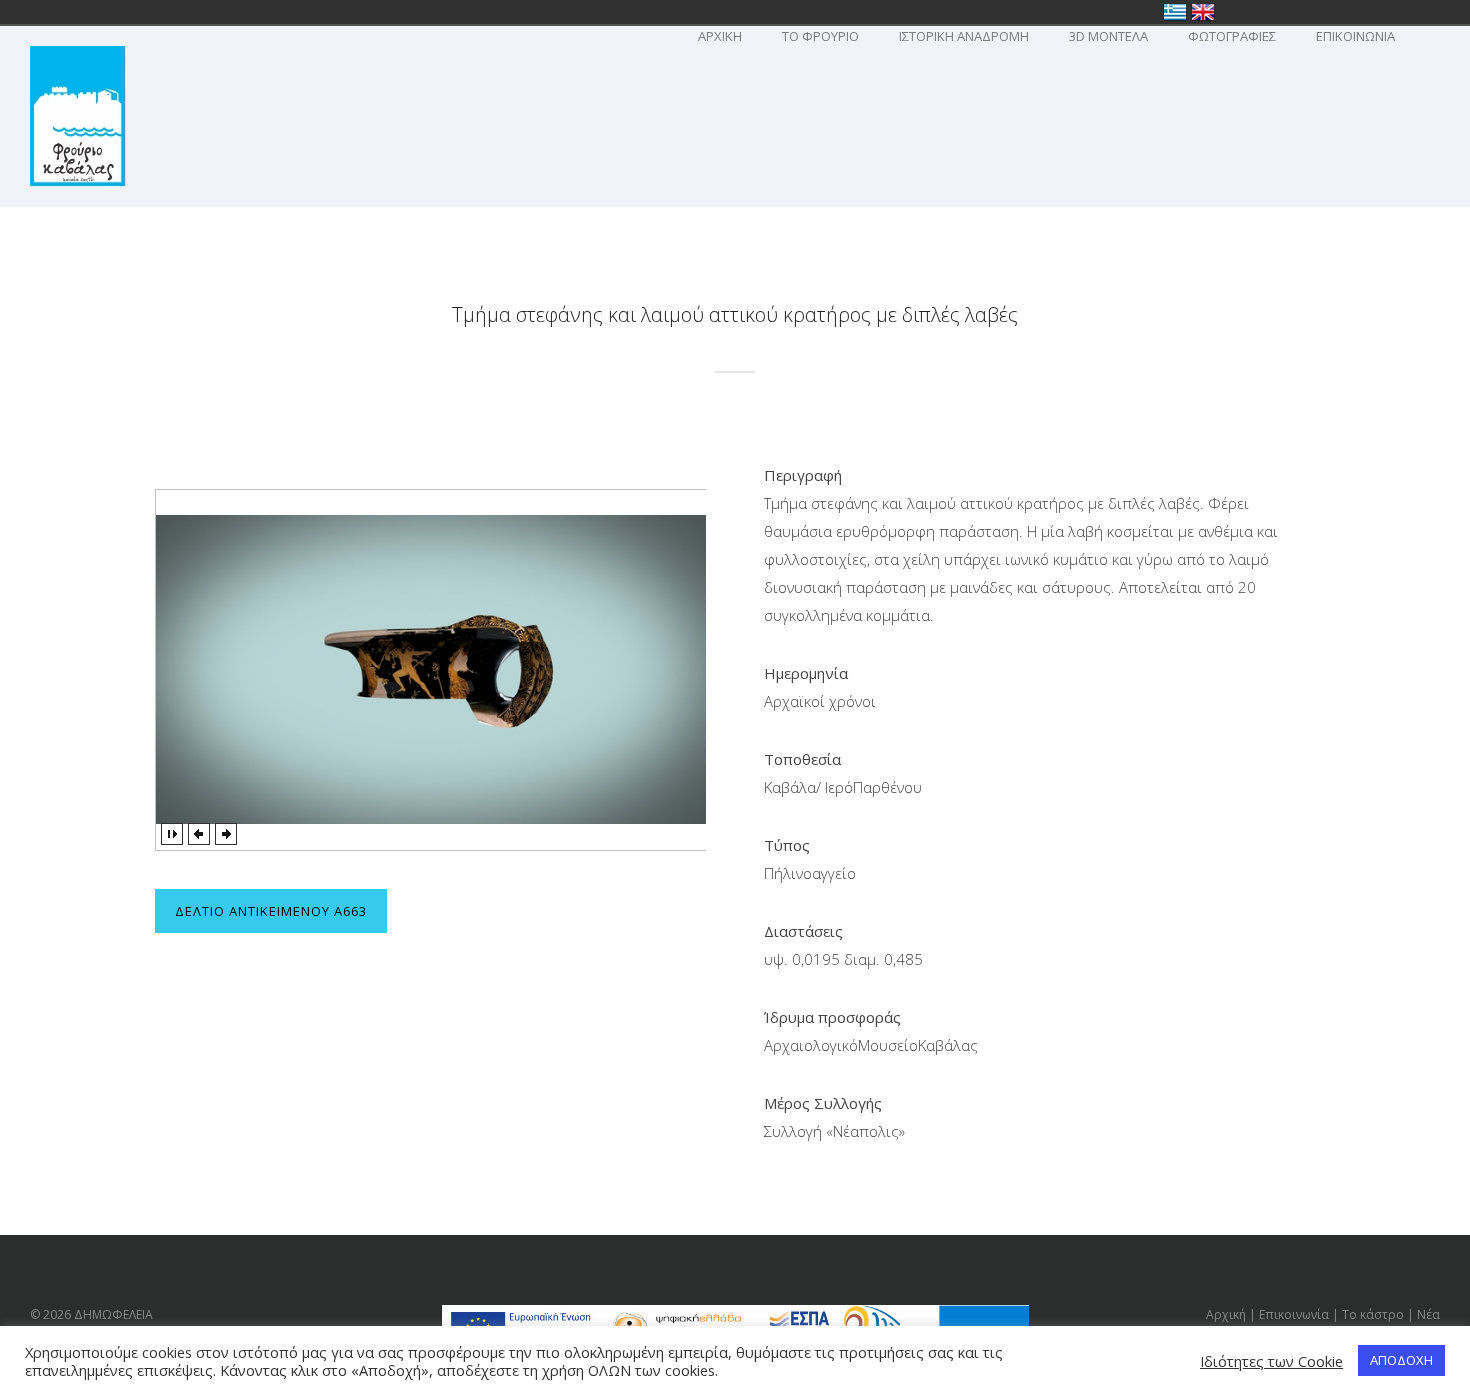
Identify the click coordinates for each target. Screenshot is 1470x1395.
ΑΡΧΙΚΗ (720, 36)
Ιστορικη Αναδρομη (964, 36)
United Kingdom (1203, 12)
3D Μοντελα (1108, 36)
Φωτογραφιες (1232, 36)
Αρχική (1226, 1314)
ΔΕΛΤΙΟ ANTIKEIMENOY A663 (271, 911)
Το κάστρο (1373, 1314)
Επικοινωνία (1294, 1314)
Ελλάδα (1175, 12)
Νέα (1428, 1314)
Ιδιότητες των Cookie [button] (1271, 1361)
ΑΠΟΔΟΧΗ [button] (1401, 1360)
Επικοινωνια (1355, 36)
